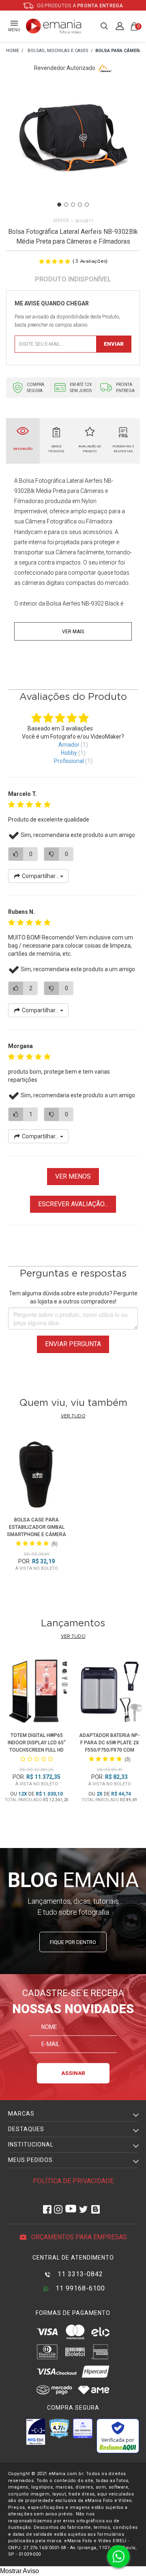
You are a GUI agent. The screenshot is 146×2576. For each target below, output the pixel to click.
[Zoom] (73, 149)
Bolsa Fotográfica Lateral (51, 481)
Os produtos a (79, 6)
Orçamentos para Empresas (78, 2237)
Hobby (69, 753)
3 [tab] (73, 205)
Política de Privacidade (73, 2181)
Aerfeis (61, 221)
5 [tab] (87, 205)
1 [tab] (59, 205)
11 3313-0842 (79, 2274)
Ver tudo (73, 1416)
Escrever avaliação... (73, 1204)
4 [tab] (80, 205)
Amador (69, 745)
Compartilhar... (40, 876)
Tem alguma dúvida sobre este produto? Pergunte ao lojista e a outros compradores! (73, 1297)
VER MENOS (73, 1176)
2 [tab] (66, 205)
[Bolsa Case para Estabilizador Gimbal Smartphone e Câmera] (37, 1474)
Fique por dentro (73, 1942)
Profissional (69, 761)
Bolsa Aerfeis (63, 604)
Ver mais (73, 632)
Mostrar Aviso (19, 2571)
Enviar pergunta (73, 1344)
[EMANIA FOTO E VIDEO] (13, 51)
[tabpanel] (73, 150)
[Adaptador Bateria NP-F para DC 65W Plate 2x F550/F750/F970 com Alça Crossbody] (109, 1692)
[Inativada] (36, 2432)
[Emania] (54, 26)
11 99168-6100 (79, 2288)
